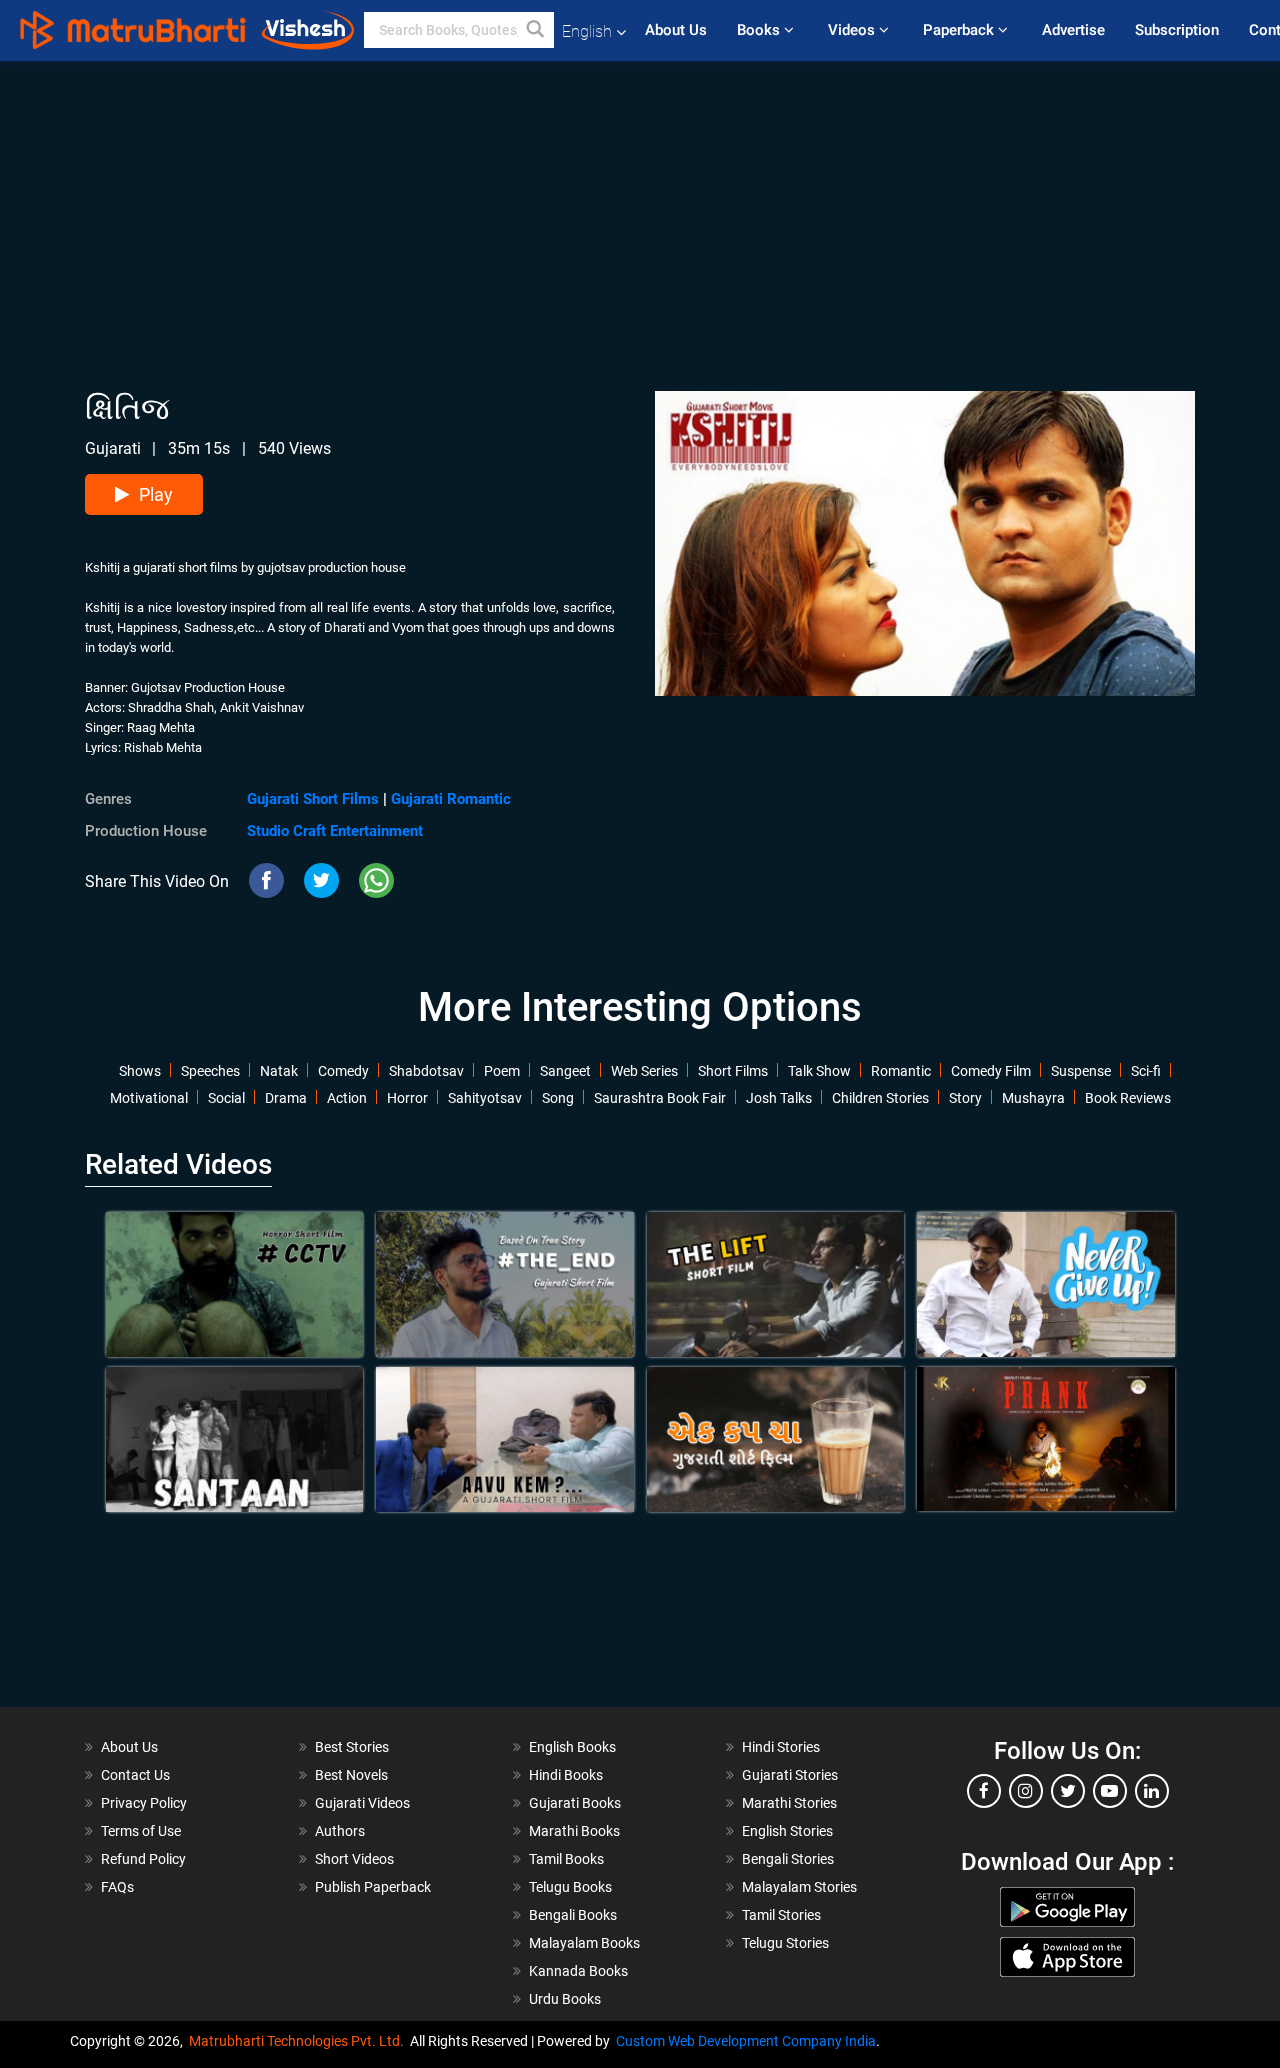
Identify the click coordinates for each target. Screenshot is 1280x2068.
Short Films (733, 1071)
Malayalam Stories (799, 1887)
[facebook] (984, 1791)
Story (965, 1098)
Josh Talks (779, 1098)
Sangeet (565, 1071)
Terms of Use (141, 1831)
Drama (286, 1098)
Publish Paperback (373, 1887)
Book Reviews (1128, 1098)
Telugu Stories (785, 1943)
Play (156, 494)
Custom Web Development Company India (746, 2041)
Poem (502, 1071)
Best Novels (351, 1775)
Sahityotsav (485, 1098)
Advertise (1073, 30)
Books (760, 30)
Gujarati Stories (790, 1775)
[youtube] (1110, 1791)
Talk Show (819, 1071)
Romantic (901, 1071)
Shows (140, 1071)
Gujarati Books (575, 1803)
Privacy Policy (144, 1803)
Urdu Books (565, 1999)
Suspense (1081, 1071)
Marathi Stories (789, 1803)
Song (558, 1098)
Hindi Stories (781, 1747)
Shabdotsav (426, 1071)
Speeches (210, 1071)
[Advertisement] (640, 201)
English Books (572, 1747)
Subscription (1177, 30)
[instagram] (1026, 1791)
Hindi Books (566, 1775)
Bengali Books (573, 1915)
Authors (340, 1831)
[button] (536, 30)
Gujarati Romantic (451, 799)
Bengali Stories (788, 1859)
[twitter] (1068, 1791)
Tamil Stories (781, 1915)
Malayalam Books (584, 1943)
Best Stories (352, 1747)
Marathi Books (574, 1831)
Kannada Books (578, 1971)
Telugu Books (570, 1887)
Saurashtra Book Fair (660, 1098)
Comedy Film (991, 1071)
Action (347, 1098)
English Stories (787, 1831)
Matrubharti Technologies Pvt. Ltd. (299, 2041)
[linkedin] (1152, 1791)
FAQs (117, 1887)
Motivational (149, 1098)
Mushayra (1033, 1098)
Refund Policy (143, 1859)
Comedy (343, 1071)
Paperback (960, 30)
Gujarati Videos (362, 1803)
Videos (853, 30)
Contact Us (135, 1775)
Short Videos (354, 1859)
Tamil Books (566, 1859)
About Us (676, 30)
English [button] (587, 31)
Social (226, 1098)
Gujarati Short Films (313, 799)
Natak (279, 1071)
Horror (407, 1098)
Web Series (644, 1071)
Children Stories (880, 1098)
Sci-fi (1146, 1071)
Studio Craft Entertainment (335, 831)
